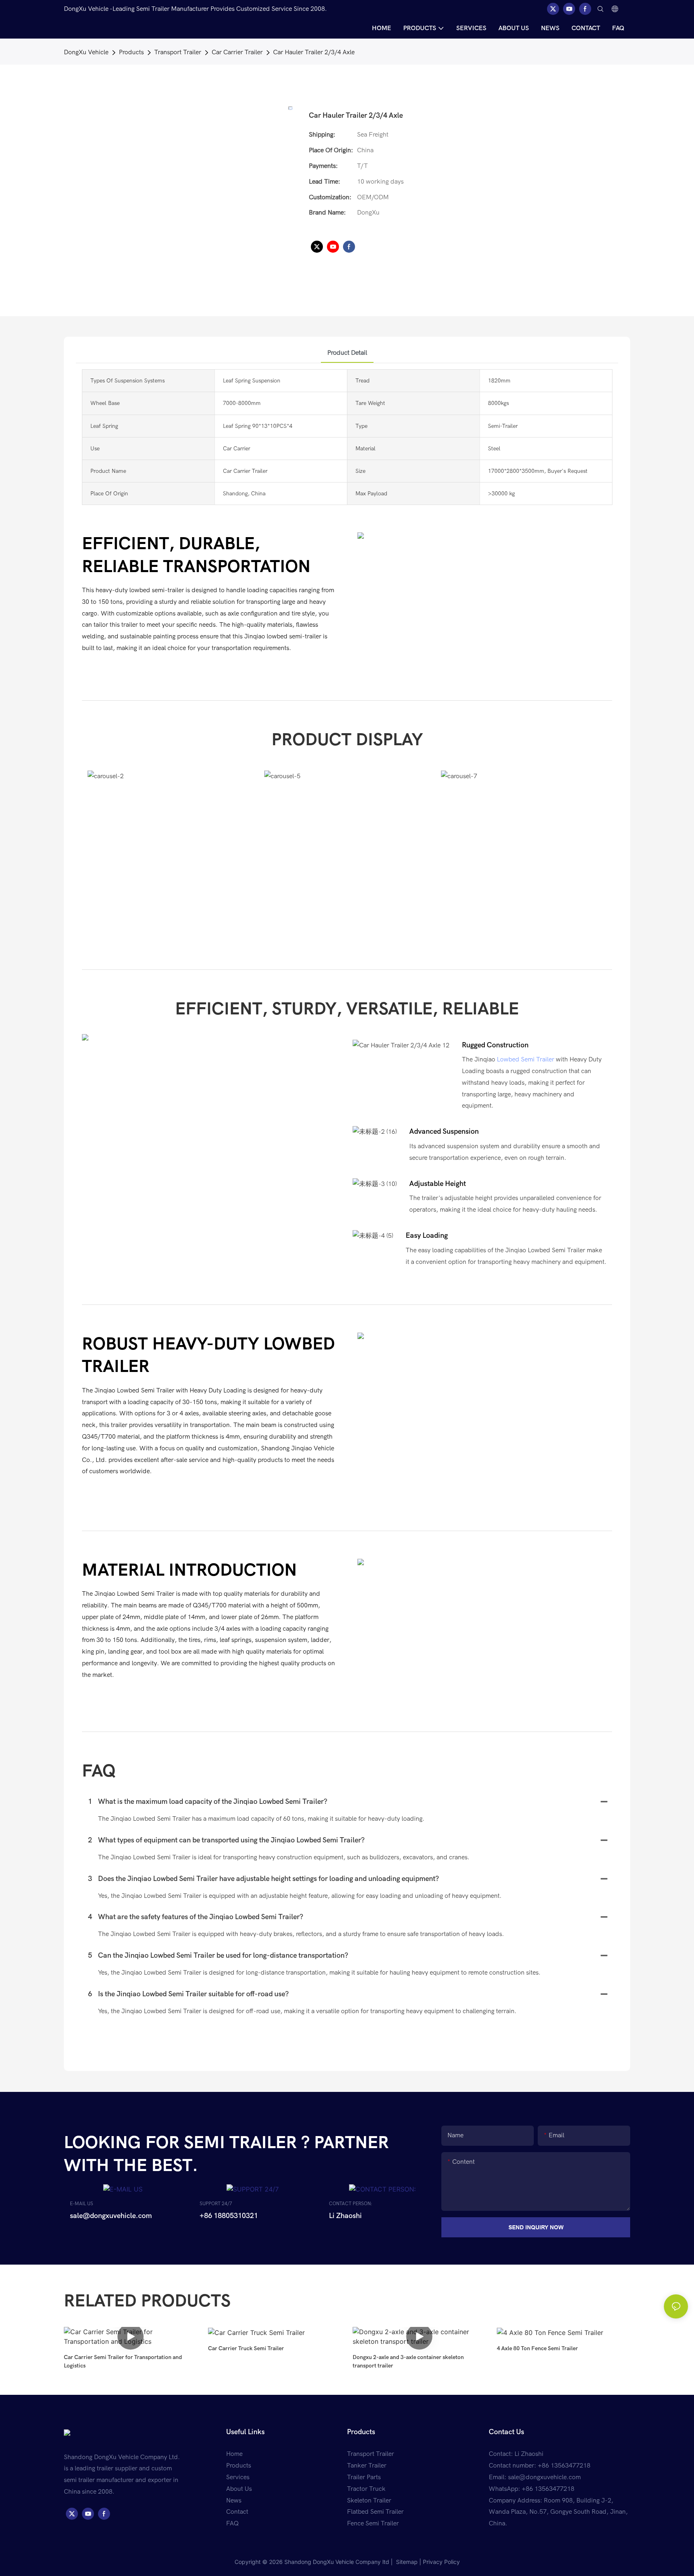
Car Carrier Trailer (237, 52)
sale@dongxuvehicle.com (544, 2477)
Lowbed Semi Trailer (526, 1059)
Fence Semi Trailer (373, 2523)
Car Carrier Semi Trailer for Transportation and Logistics (123, 2361)
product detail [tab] (347, 353)
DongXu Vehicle (86, 52)
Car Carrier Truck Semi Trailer (246, 2348)
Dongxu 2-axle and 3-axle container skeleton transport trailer (408, 2361)
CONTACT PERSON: (351, 2204)
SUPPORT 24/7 (216, 2204)
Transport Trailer (178, 52)
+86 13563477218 (548, 2489)
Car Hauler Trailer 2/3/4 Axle (314, 52)
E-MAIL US (82, 2204)
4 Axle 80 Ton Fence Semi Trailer (537, 2348)
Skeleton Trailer (369, 2500)
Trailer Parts (364, 2477)
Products (131, 52)
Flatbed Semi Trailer (375, 2512)
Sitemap (406, 2562)
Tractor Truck (366, 2489)
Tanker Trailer (367, 2466)
